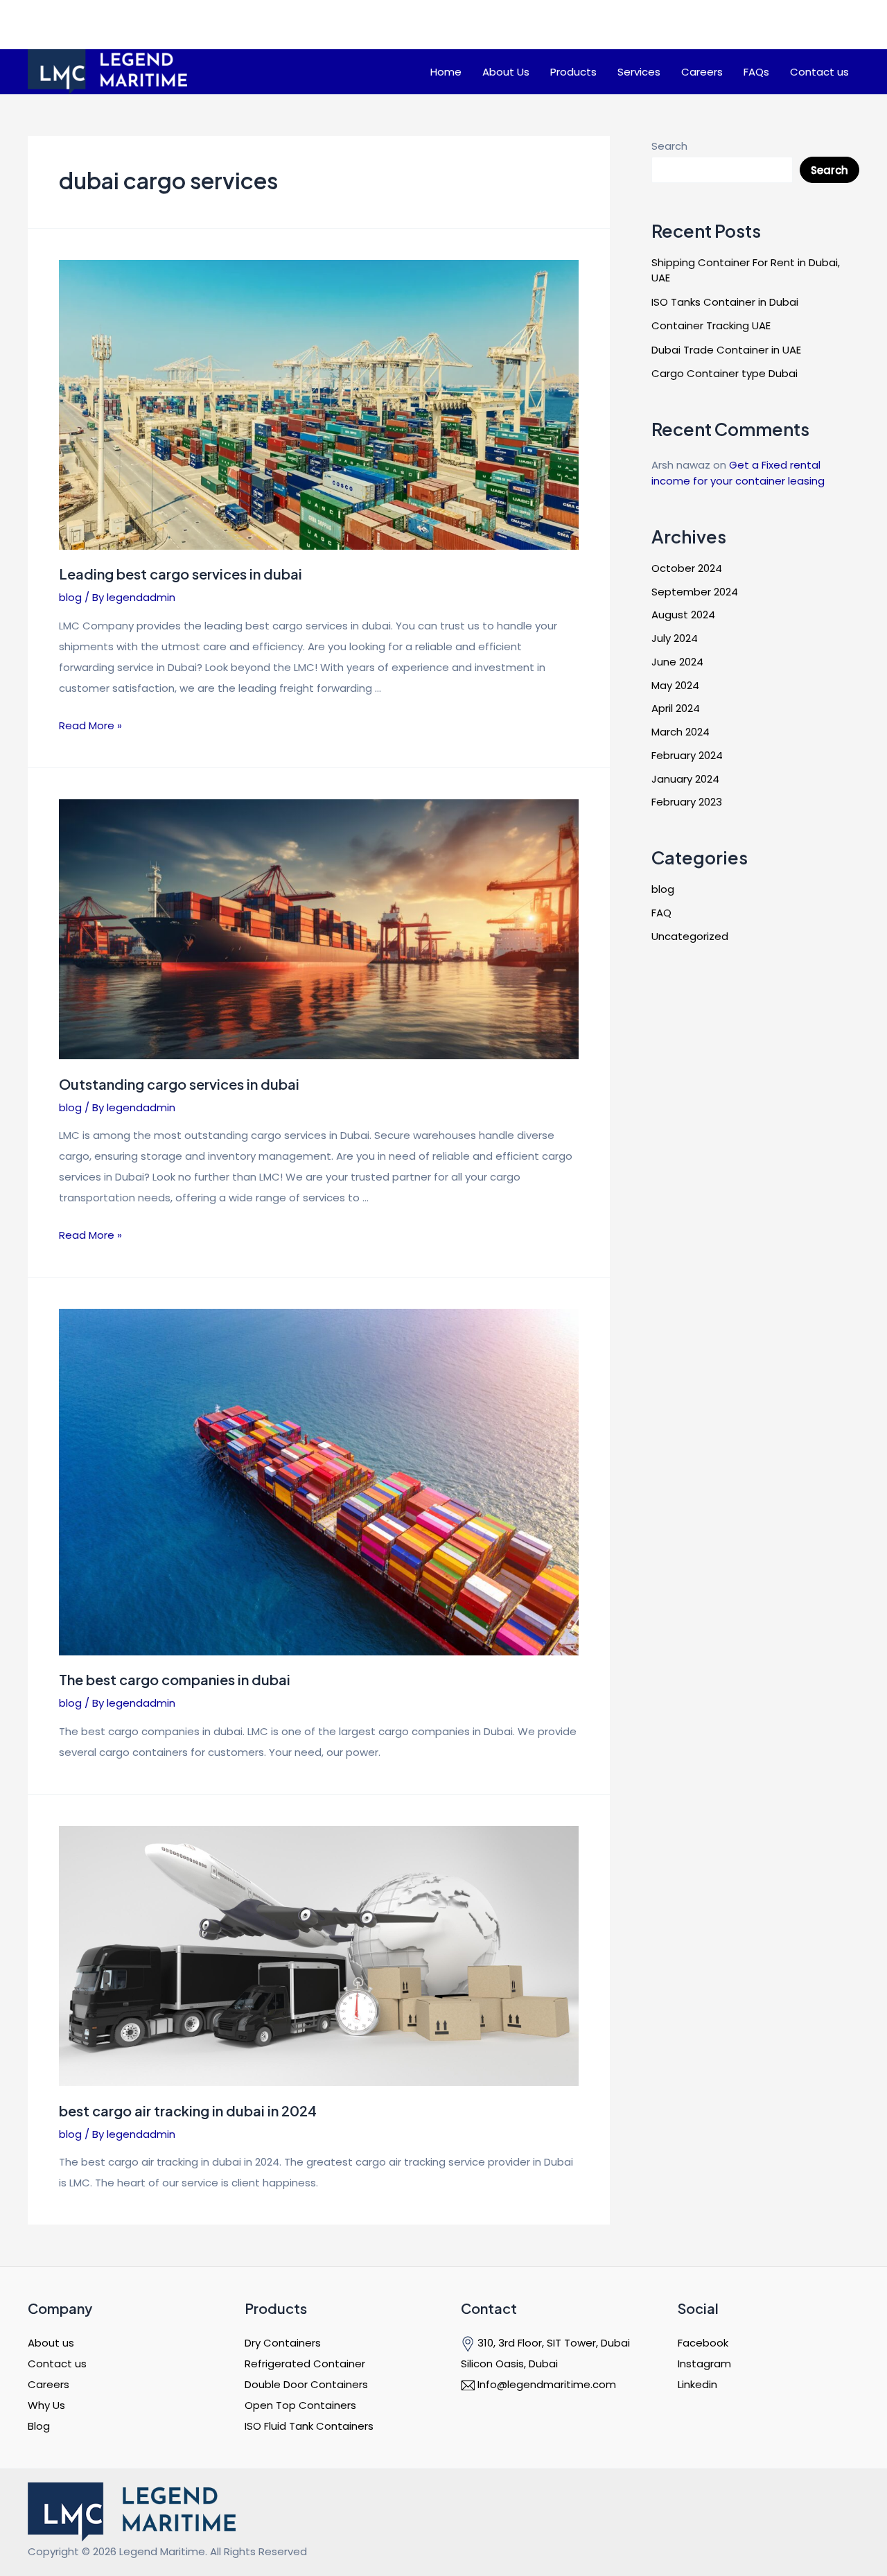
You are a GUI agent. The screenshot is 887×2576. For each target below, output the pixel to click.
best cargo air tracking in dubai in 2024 (188, 2111)
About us (51, 2343)
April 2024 (676, 708)
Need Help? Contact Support (661, 18)
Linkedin (697, 2384)
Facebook (703, 2343)
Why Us (46, 2405)
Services (639, 72)
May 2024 (675, 685)
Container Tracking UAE (711, 325)
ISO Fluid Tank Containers (309, 2426)
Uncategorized (690, 936)
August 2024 (683, 615)
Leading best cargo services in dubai (182, 574)
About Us (506, 72)
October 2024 (687, 568)
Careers (702, 72)
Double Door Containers (306, 2384)
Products (573, 72)
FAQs (756, 72)
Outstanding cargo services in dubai (179, 1084)
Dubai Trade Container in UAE (726, 350)
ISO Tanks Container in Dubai (725, 302)
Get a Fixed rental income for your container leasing (738, 473)
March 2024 (680, 732)
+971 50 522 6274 (663, 38)
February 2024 (687, 755)
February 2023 (687, 802)
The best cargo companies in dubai (175, 1679)
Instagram (704, 2364)
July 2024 (675, 638)
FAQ (661, 913)
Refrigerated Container (305, 2364)
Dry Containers (283, 2343)
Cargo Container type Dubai (724, 373)
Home (446, 72)
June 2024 (677, 662)
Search (669, 146)
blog (70, 597)
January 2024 (685, 779)
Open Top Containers (300, 2405)
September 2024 (695, 592)
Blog (39, 2426)
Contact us (819, 72)
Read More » (90, 725)
